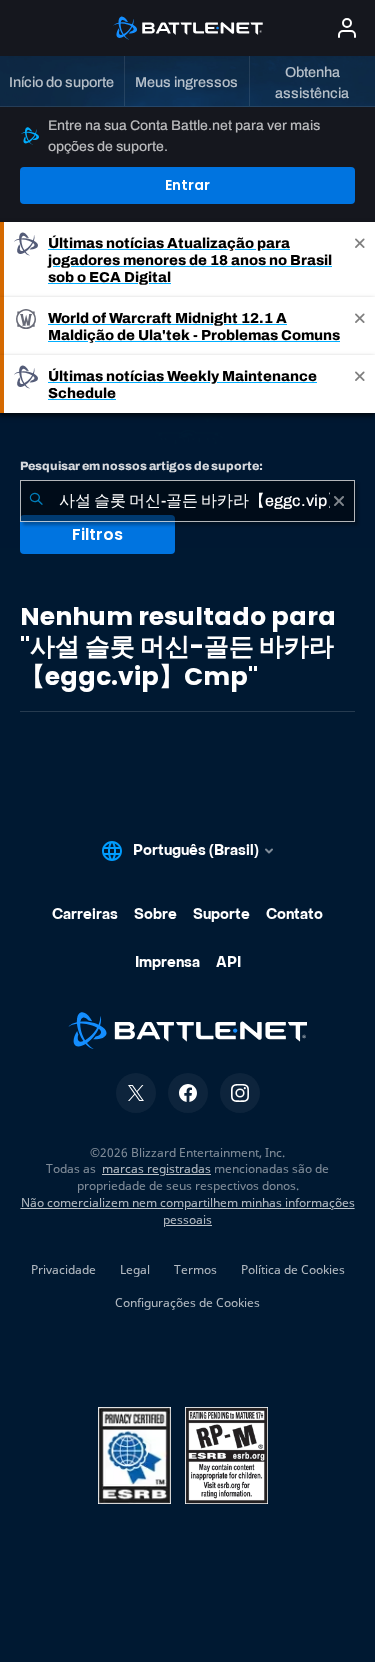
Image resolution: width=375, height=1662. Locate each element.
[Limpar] (339, 501)
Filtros (97, 534)
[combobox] (187, 501)
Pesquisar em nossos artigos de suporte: (141, 466)
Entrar (187, 185)
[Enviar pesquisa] (36, 501)
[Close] (360, 259)
